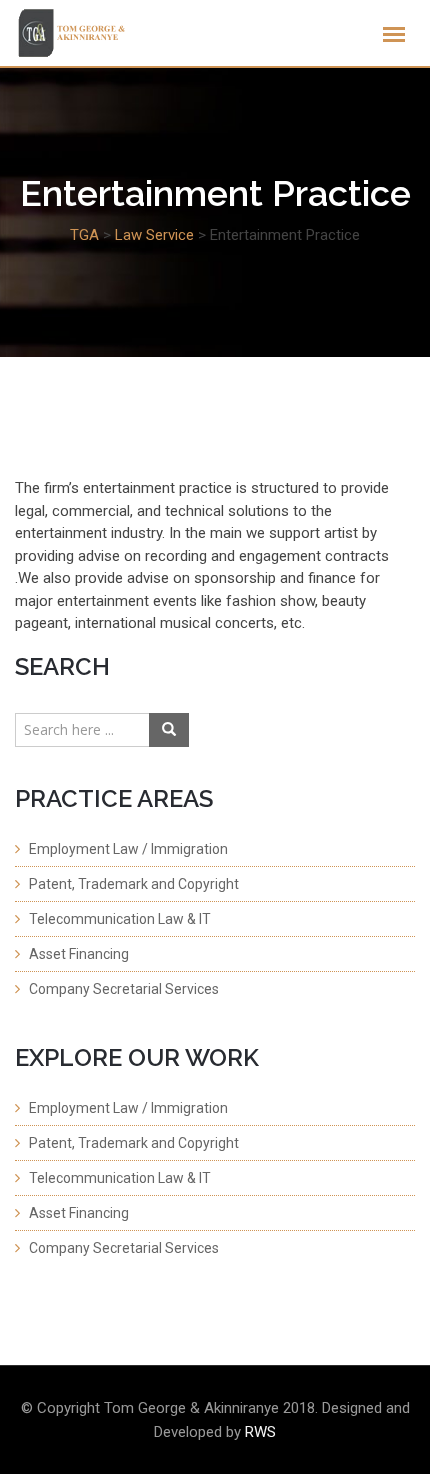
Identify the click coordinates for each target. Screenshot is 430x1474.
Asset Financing (79, 954)
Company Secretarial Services (124, 989)
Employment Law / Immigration (128, 849)
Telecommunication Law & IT (120, 919)
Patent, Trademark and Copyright (134, 884)
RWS (260, 1432)
